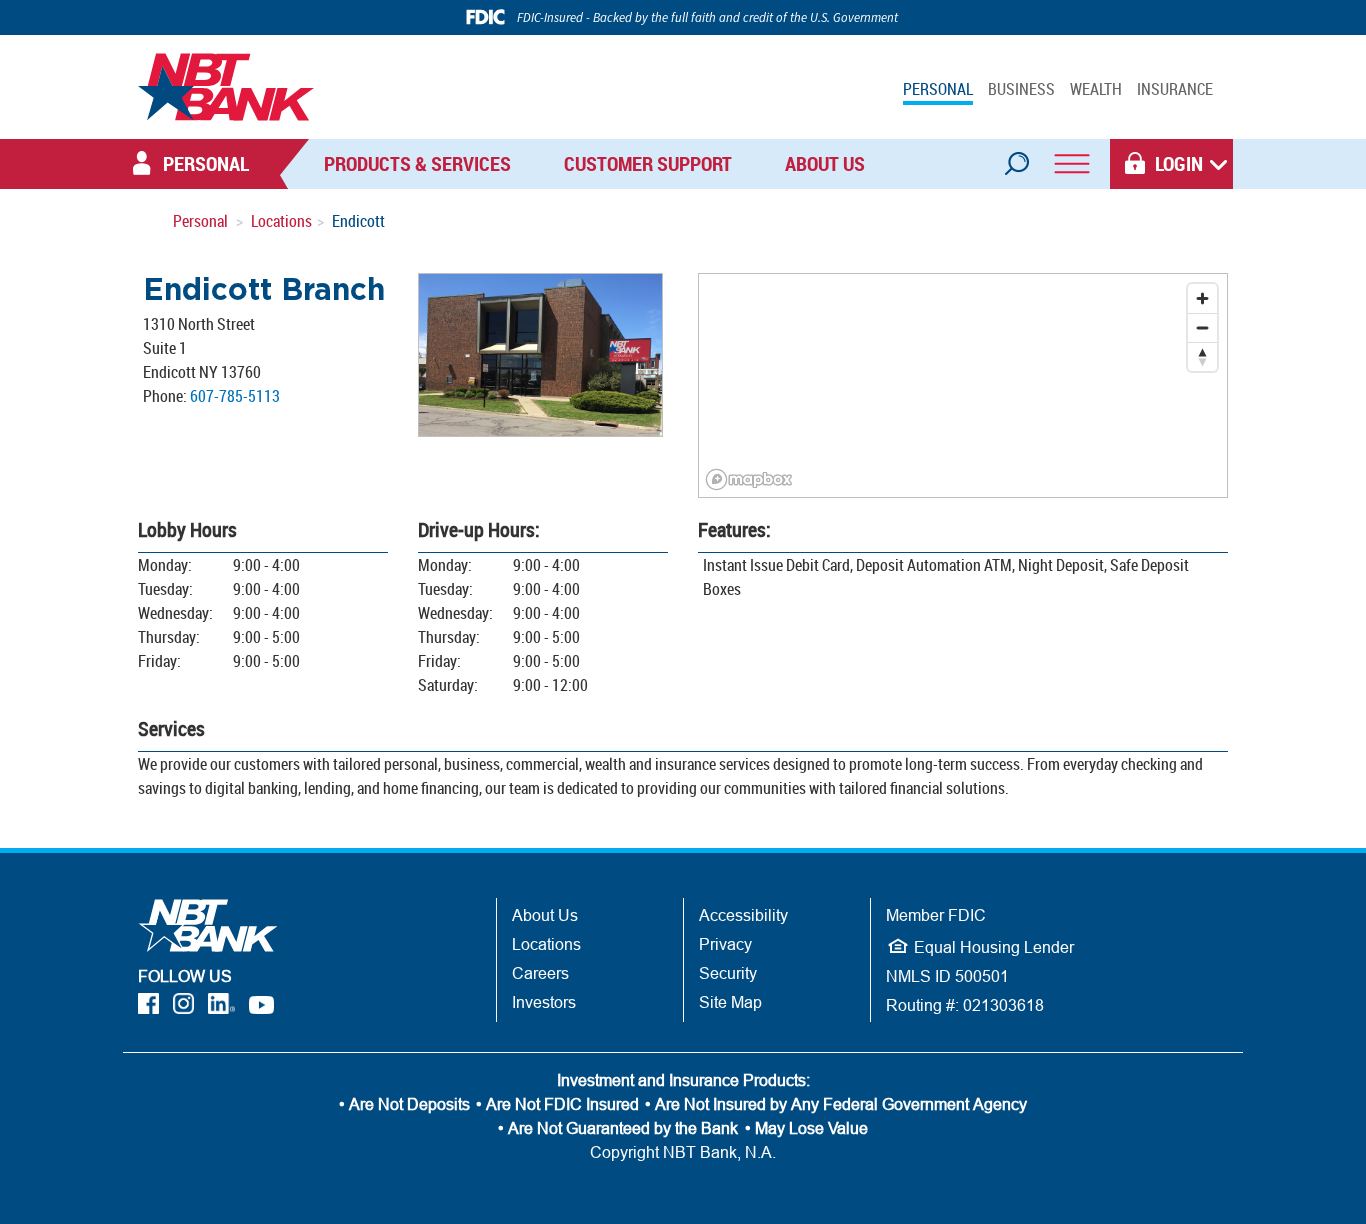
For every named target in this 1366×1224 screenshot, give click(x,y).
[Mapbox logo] (749, 479)
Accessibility (743, 915)
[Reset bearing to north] (1202, 356)
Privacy (725, 944)
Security (728, 973)
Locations (281, 221)
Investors (544, 1002)
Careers (540, 973)
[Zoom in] (1202, 298)
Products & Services (417, 163)
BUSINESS (1021, 89)
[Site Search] (1016, 157)
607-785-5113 (235, 396)
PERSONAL (938, 89)
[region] (963, 385)
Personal (200, 221)
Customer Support (648, 163)
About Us (825, 163)
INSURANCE (1175, 89)
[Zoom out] (1202, 327)
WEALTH (1096, 89)
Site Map (730, 1002)
